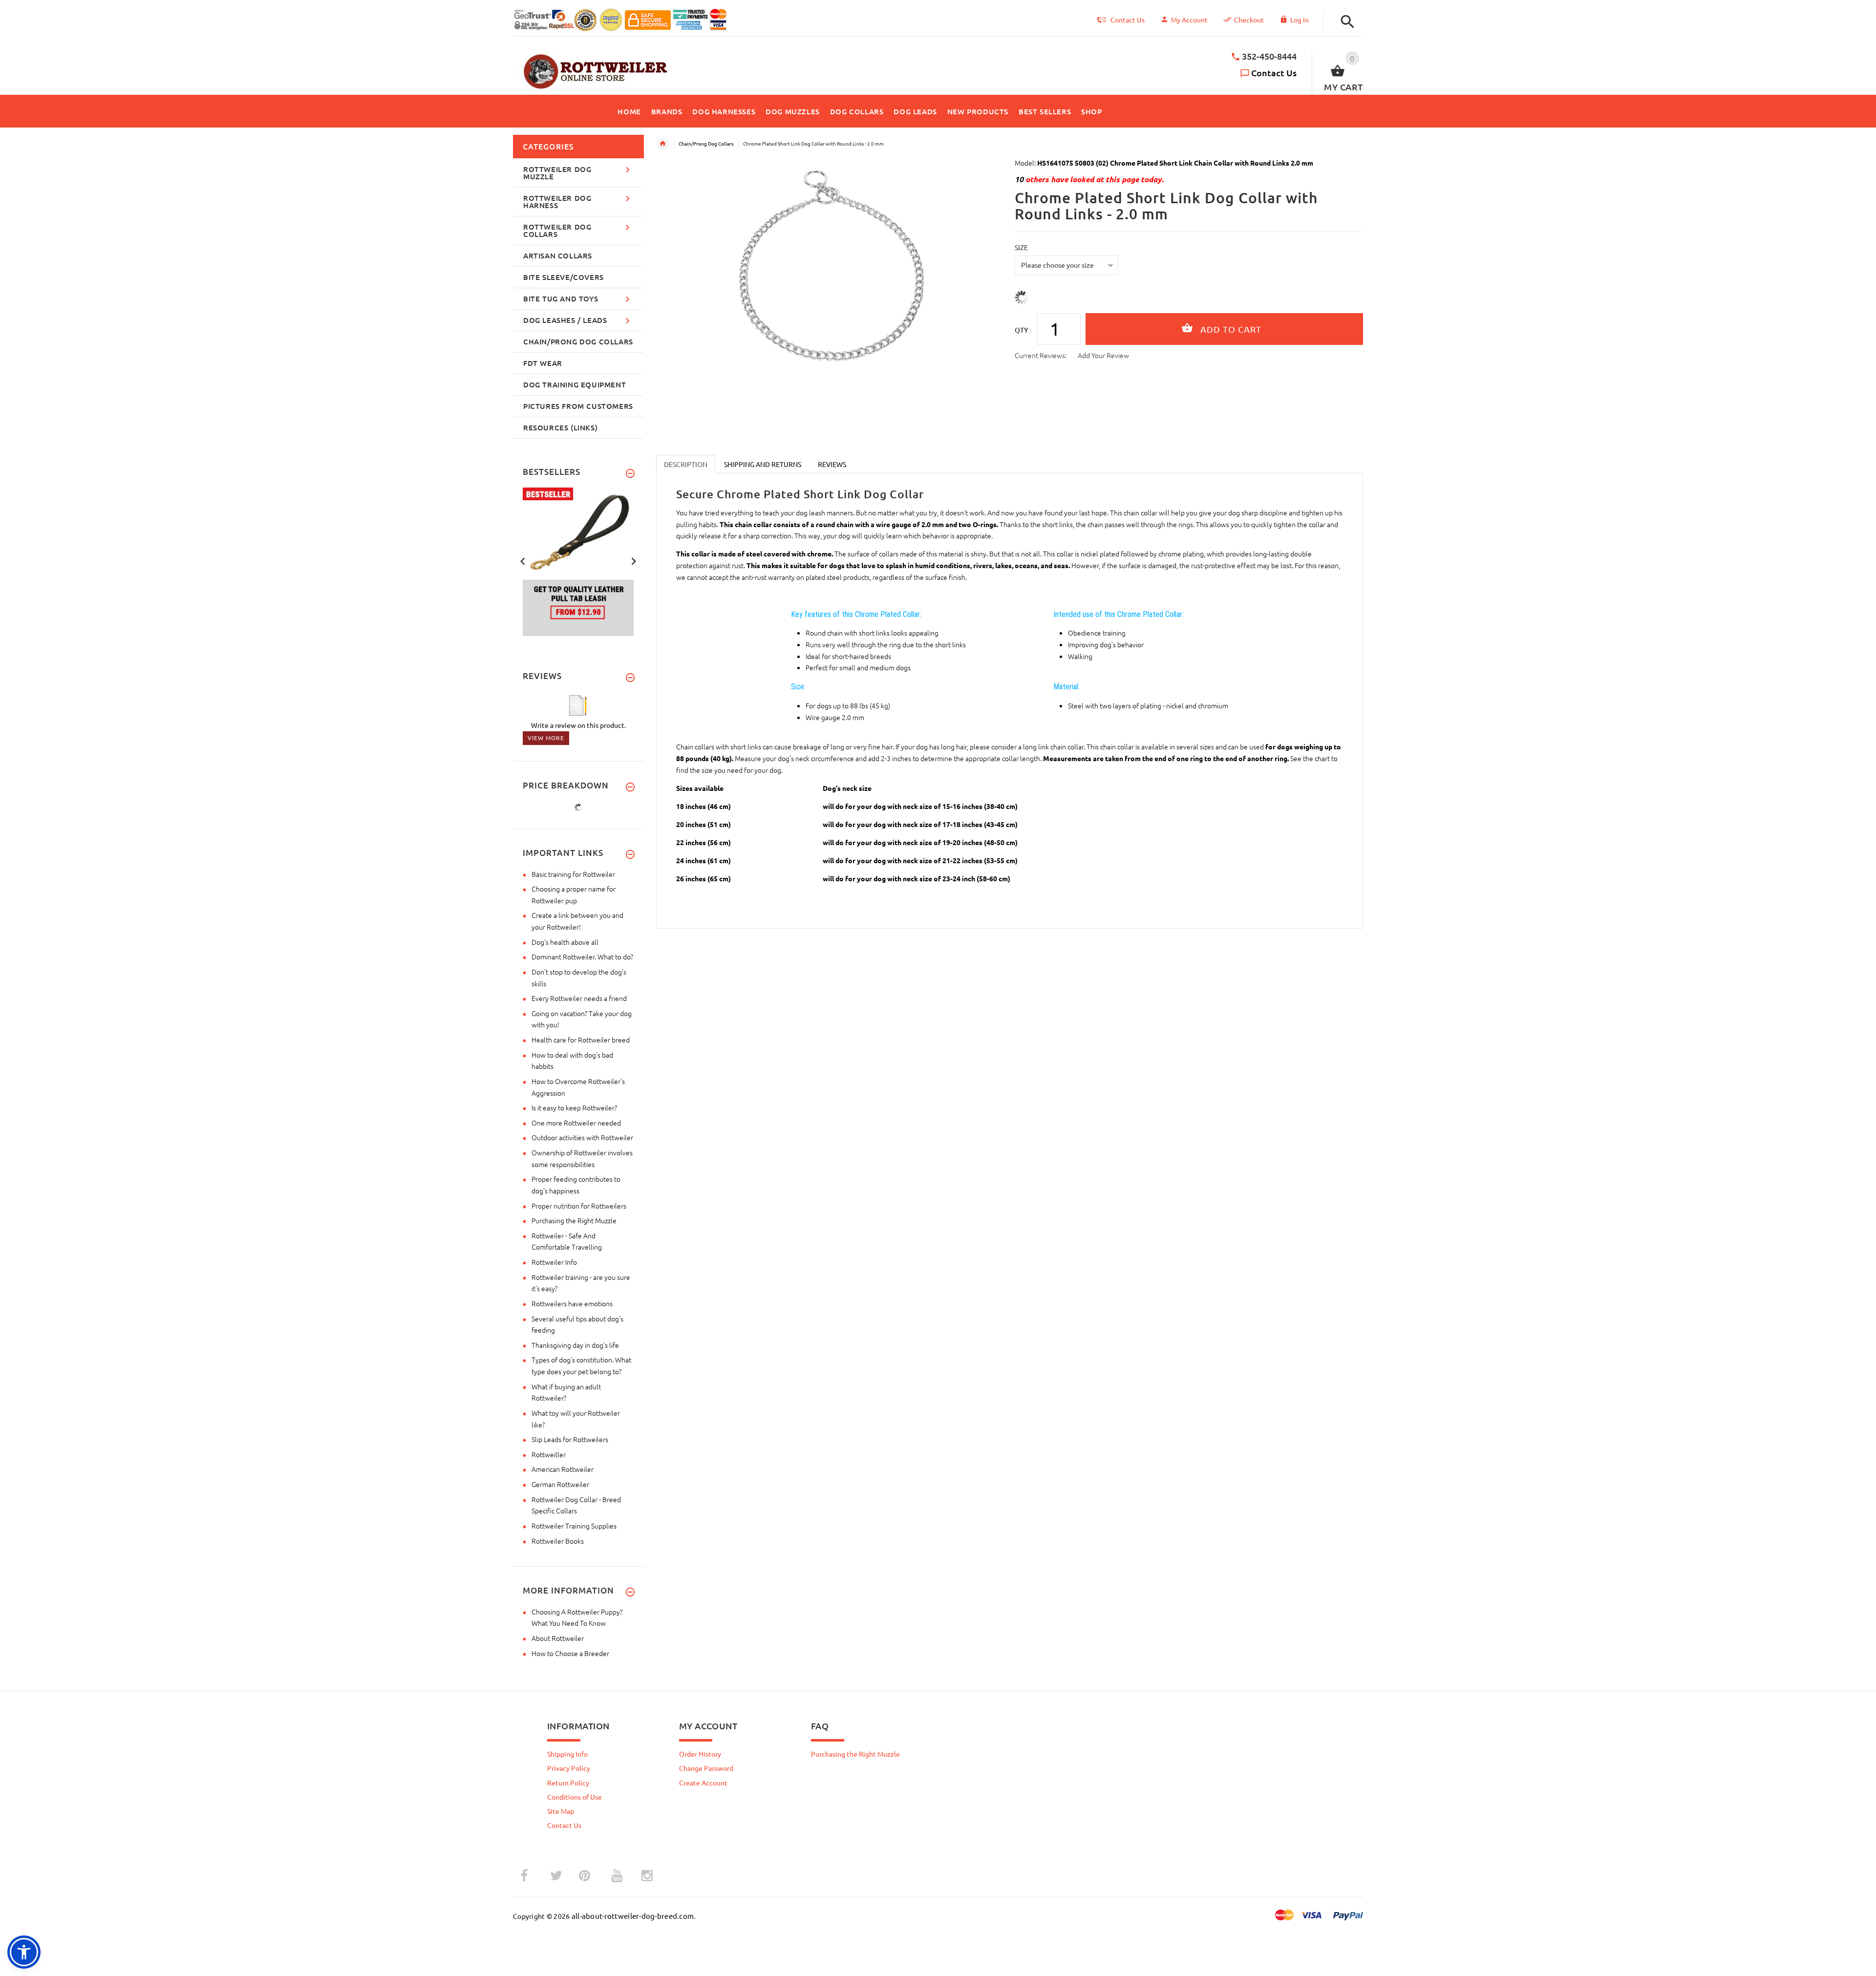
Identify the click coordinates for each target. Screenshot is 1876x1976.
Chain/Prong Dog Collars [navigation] (706, 143)
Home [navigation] (662, 144)
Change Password (706, 1768)
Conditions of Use (575, 1797)
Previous (523, 560)
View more (546, 738)
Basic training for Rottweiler (573, 874)
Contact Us (1274, 73)
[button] (1345, 22)
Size (1021, 247)
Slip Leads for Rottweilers (570, 1439)
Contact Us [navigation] (1128, 20)
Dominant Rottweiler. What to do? (582, 956)
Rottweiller (549, 1454)
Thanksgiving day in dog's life (575, 1345)
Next (634, 560)
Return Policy (568, 1783)
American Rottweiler (563, 1469)
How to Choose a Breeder (570, 1653)
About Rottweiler (558, 1638)
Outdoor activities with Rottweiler (582, 1137)
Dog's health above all (565, 942)
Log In (1300, 20)
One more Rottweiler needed (576, 1123)
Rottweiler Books (558, 1541)
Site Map (561, 1811)
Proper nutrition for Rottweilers (579, 1206)
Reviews (832, 464)
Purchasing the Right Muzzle (574, 1220)
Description (686, 464)
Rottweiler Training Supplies (574, 1526)
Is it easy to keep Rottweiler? (574, 1107)
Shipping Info (567, 1754)
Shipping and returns (763, 464)
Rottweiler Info (554, 1262)
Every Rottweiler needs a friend (579, 998)
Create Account (703, 1783)
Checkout (1249, 20)
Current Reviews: (1041, 355)
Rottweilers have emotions (572, 1303)
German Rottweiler (560, 1484)
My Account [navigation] (1189, 20)
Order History (700, 1754)
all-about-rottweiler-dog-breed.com (633, 1916)
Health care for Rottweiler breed (581, 1040)
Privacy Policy (569, 1768)
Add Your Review (1103, 355)
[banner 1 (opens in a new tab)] (578, 561)
